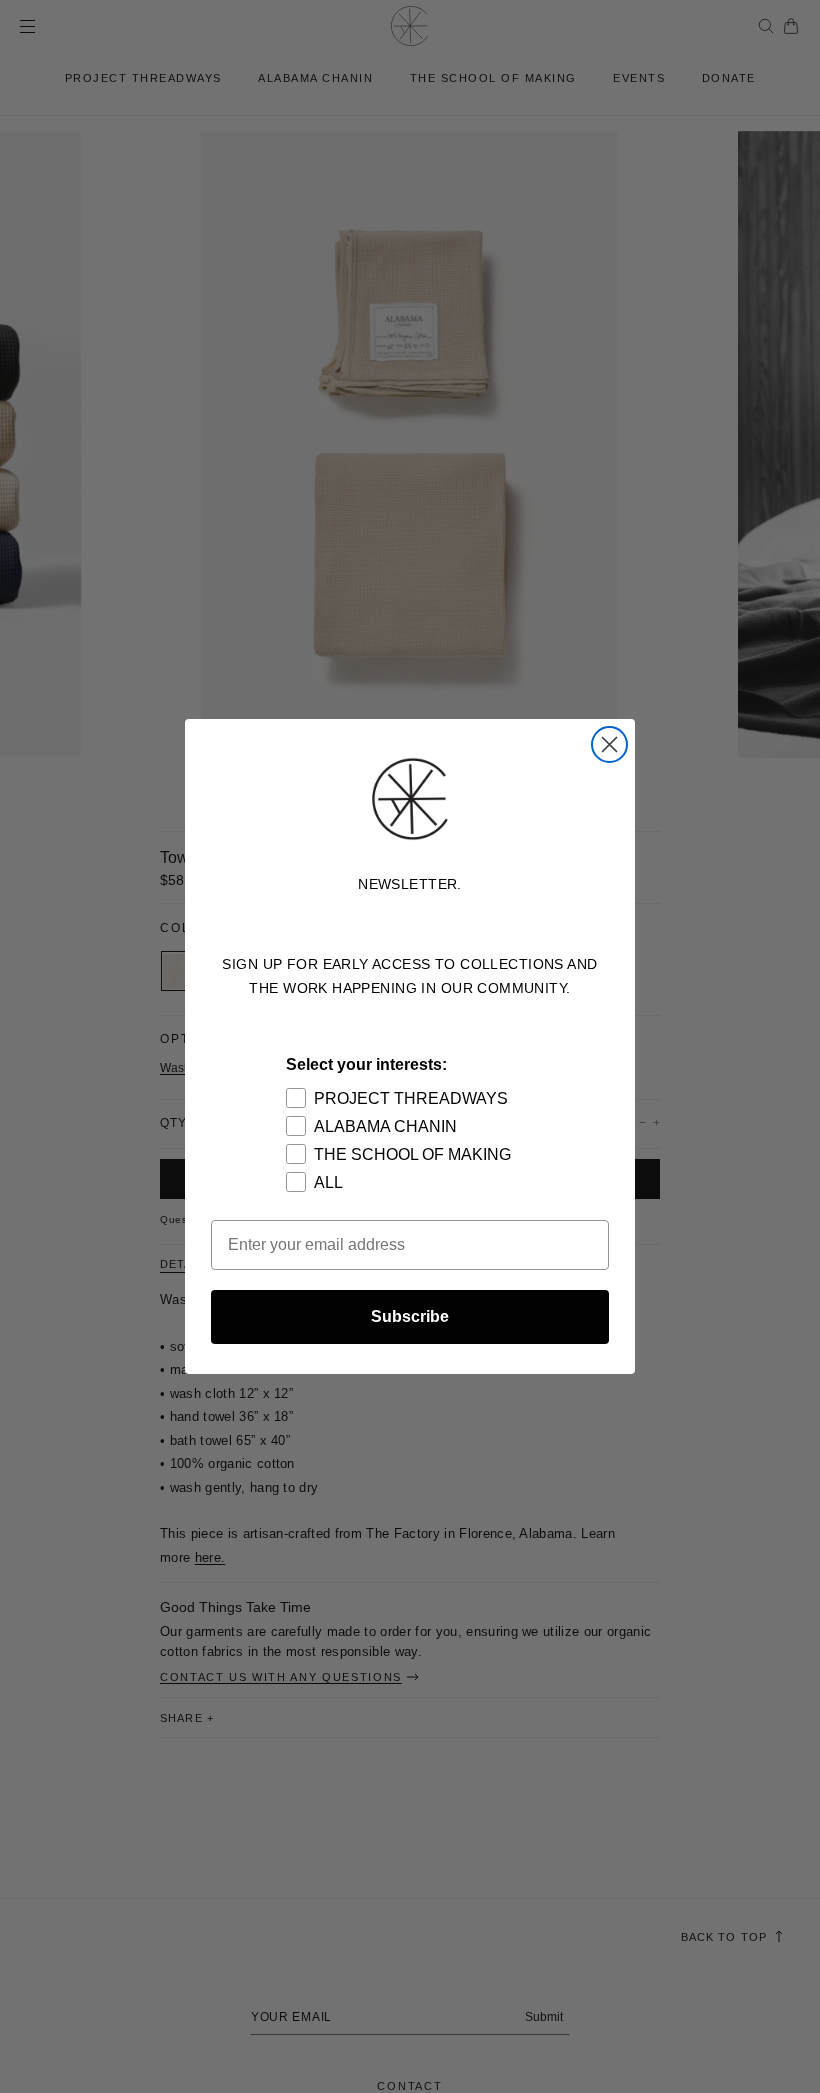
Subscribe (410, 1316)
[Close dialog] (609, 744)
